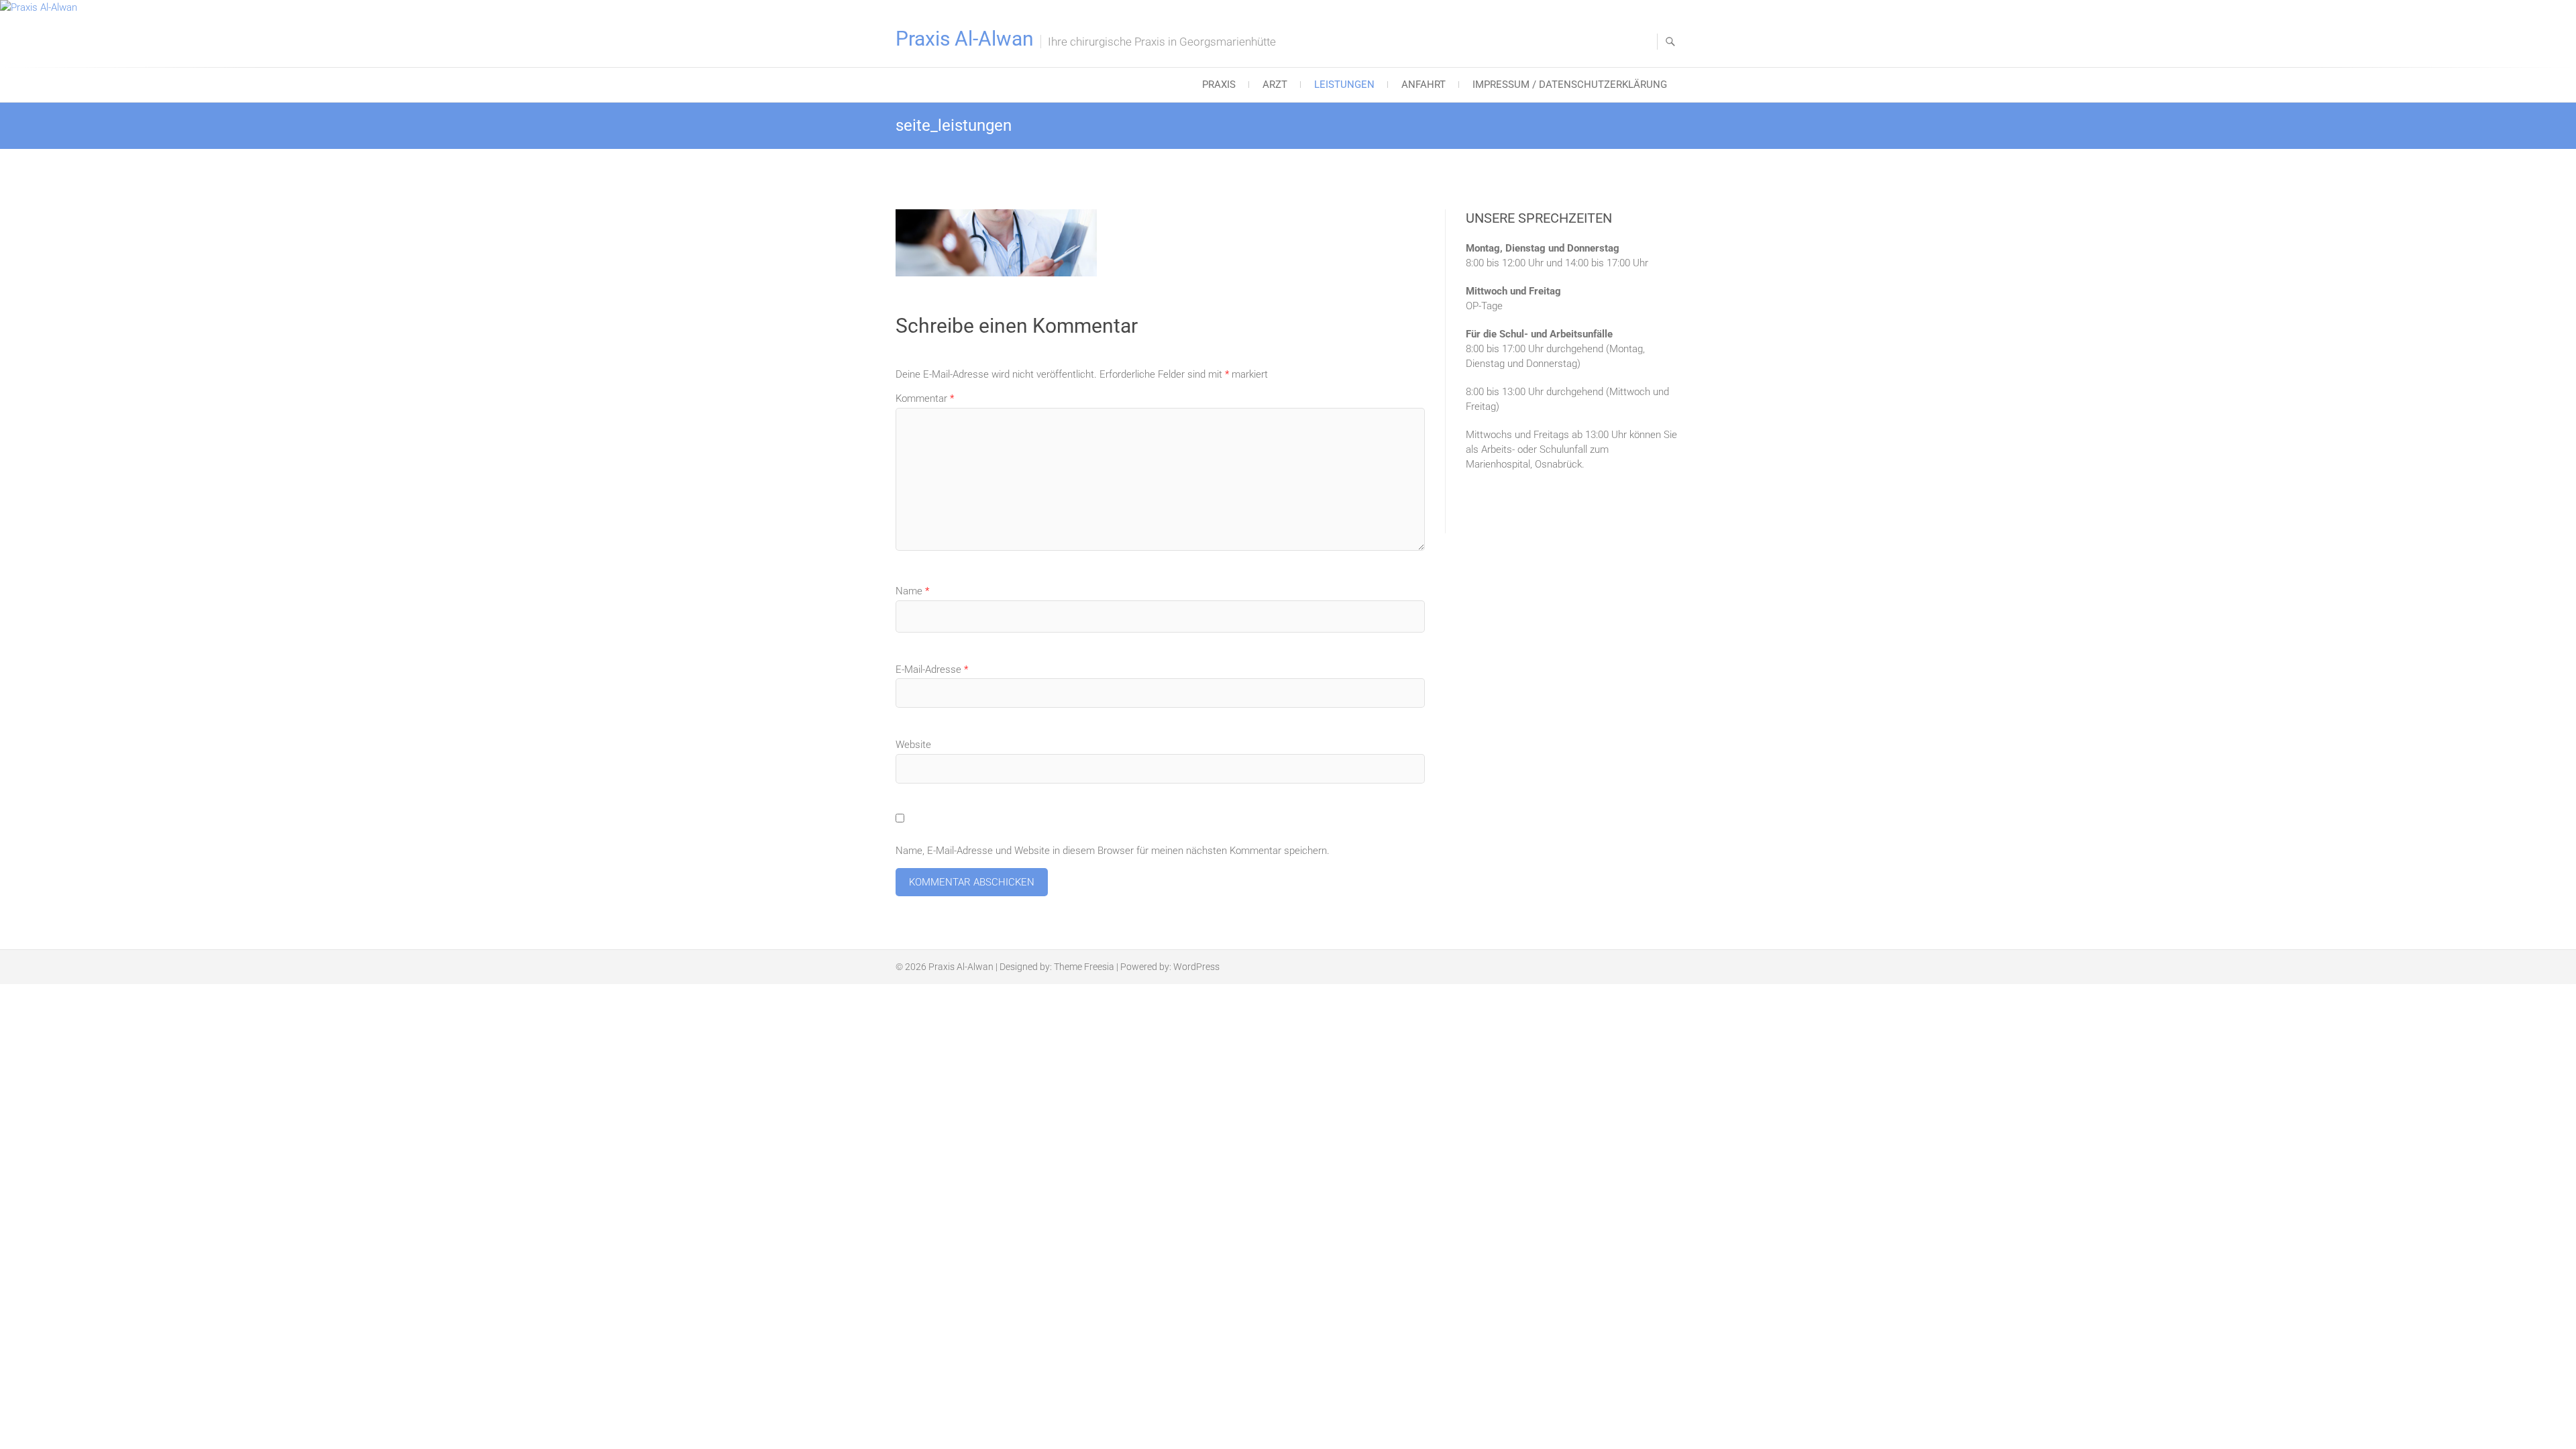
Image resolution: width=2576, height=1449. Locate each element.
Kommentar (925, 398)
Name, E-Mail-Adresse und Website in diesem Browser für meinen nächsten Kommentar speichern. (1113, 851)
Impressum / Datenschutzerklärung (1570, 85)
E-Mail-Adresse (932, 669)
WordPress (1196, 967)
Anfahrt (1424, 85)
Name (912, 591)
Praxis (1219, 85)
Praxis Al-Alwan (965, 39)
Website (913, 745)
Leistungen (1344, 85)
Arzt (1275, 85)
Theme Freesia (1084, 967)
